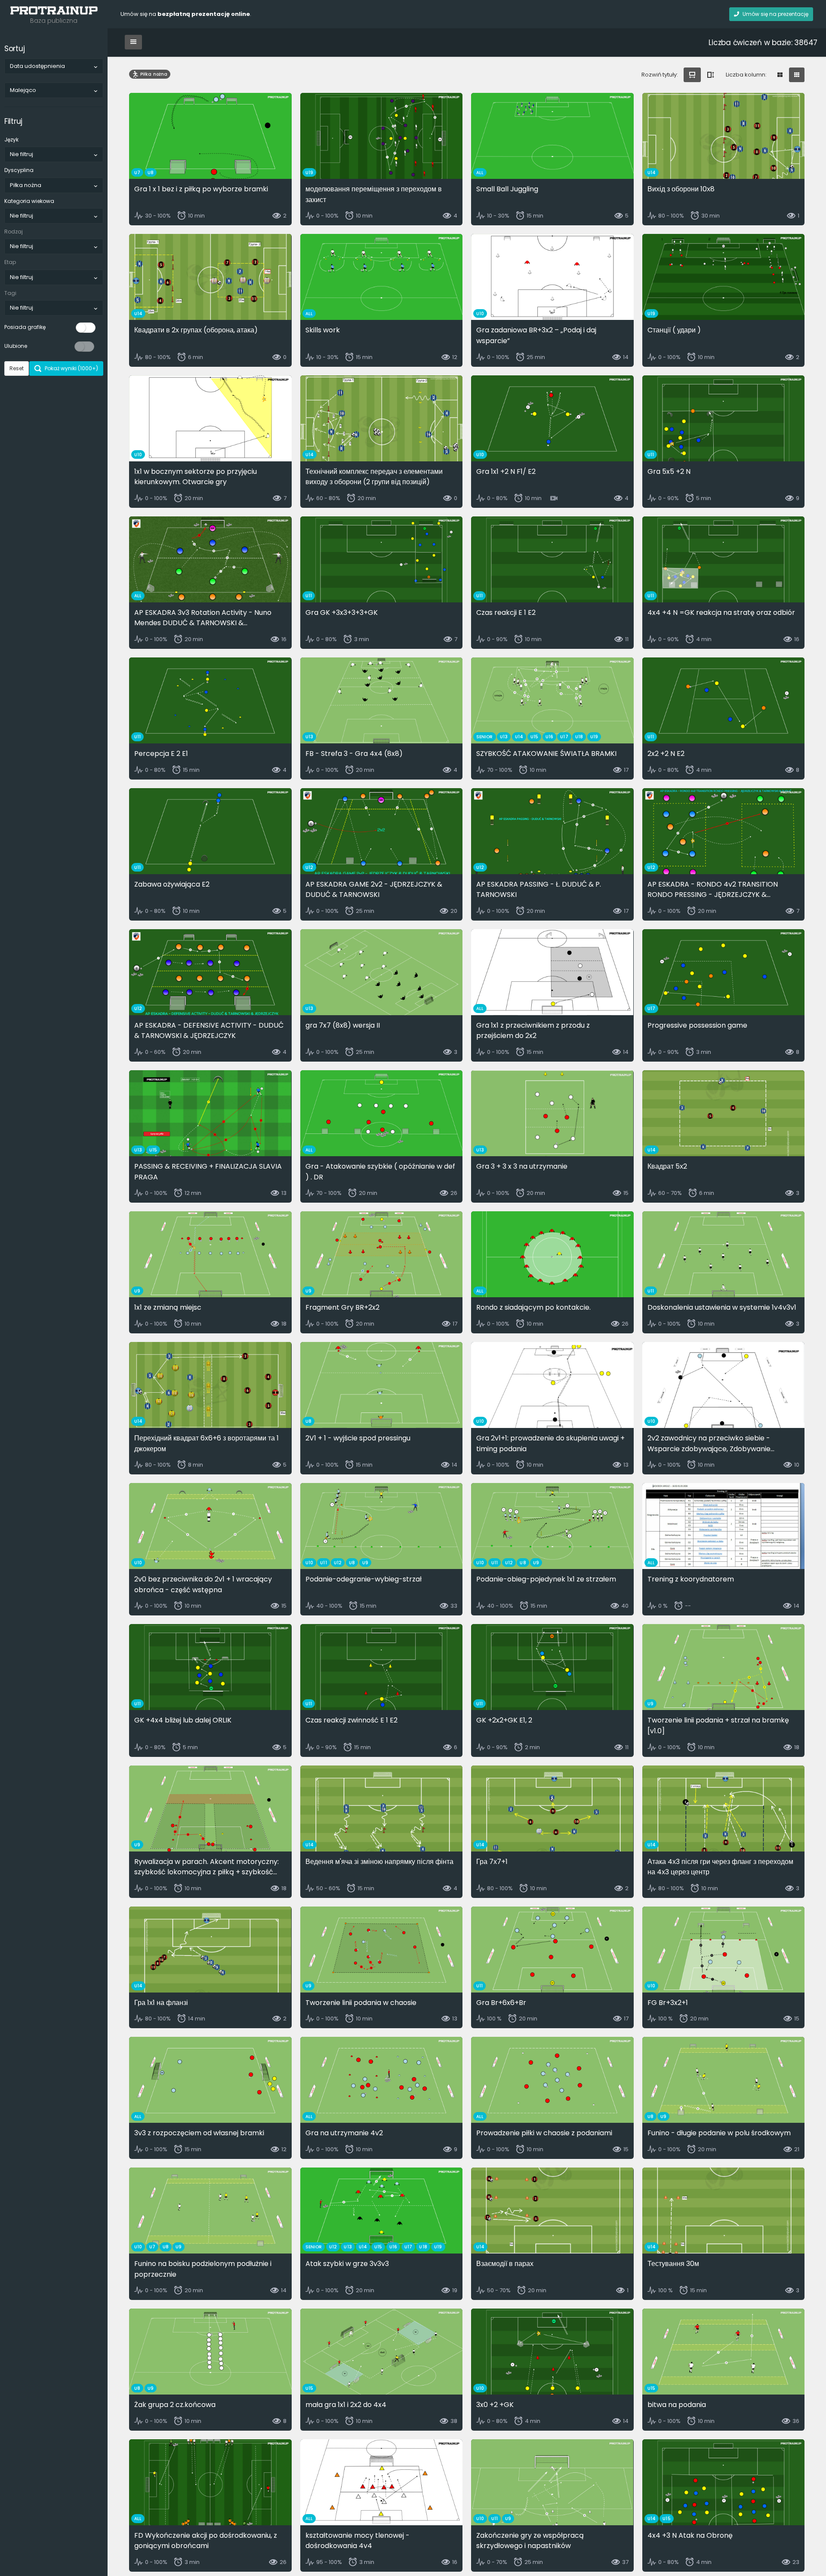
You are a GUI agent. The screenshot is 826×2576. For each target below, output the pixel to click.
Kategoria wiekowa (29, 201)
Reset (17, 368)
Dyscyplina (19, 170)
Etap (10, 262)
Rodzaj (14, 232)
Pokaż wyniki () (71, 368)
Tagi (10, 293)
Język (11, 140)
